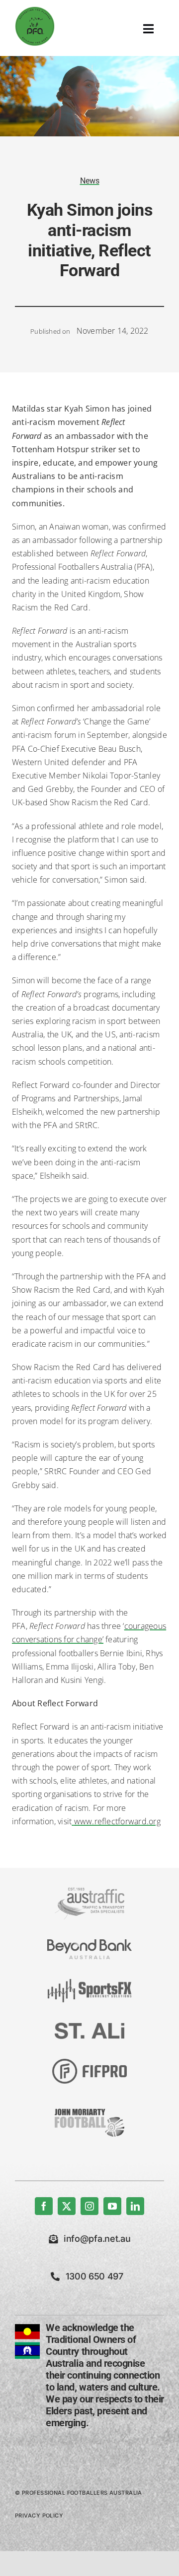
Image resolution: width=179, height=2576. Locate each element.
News (90, 181)
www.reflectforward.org (117, 1821)
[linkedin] (135, 2206)
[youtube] (112, 2206)
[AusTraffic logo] (89, 1892)
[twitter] (67, 2206)
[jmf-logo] (89, 2107)
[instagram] (89, 2206)
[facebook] (44, 2206)
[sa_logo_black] (89, 2027)
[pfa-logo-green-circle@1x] (35, 10)
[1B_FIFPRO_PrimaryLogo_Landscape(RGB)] (89, 2063)
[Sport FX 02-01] (89, 1983)
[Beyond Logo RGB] (89, 1943)
